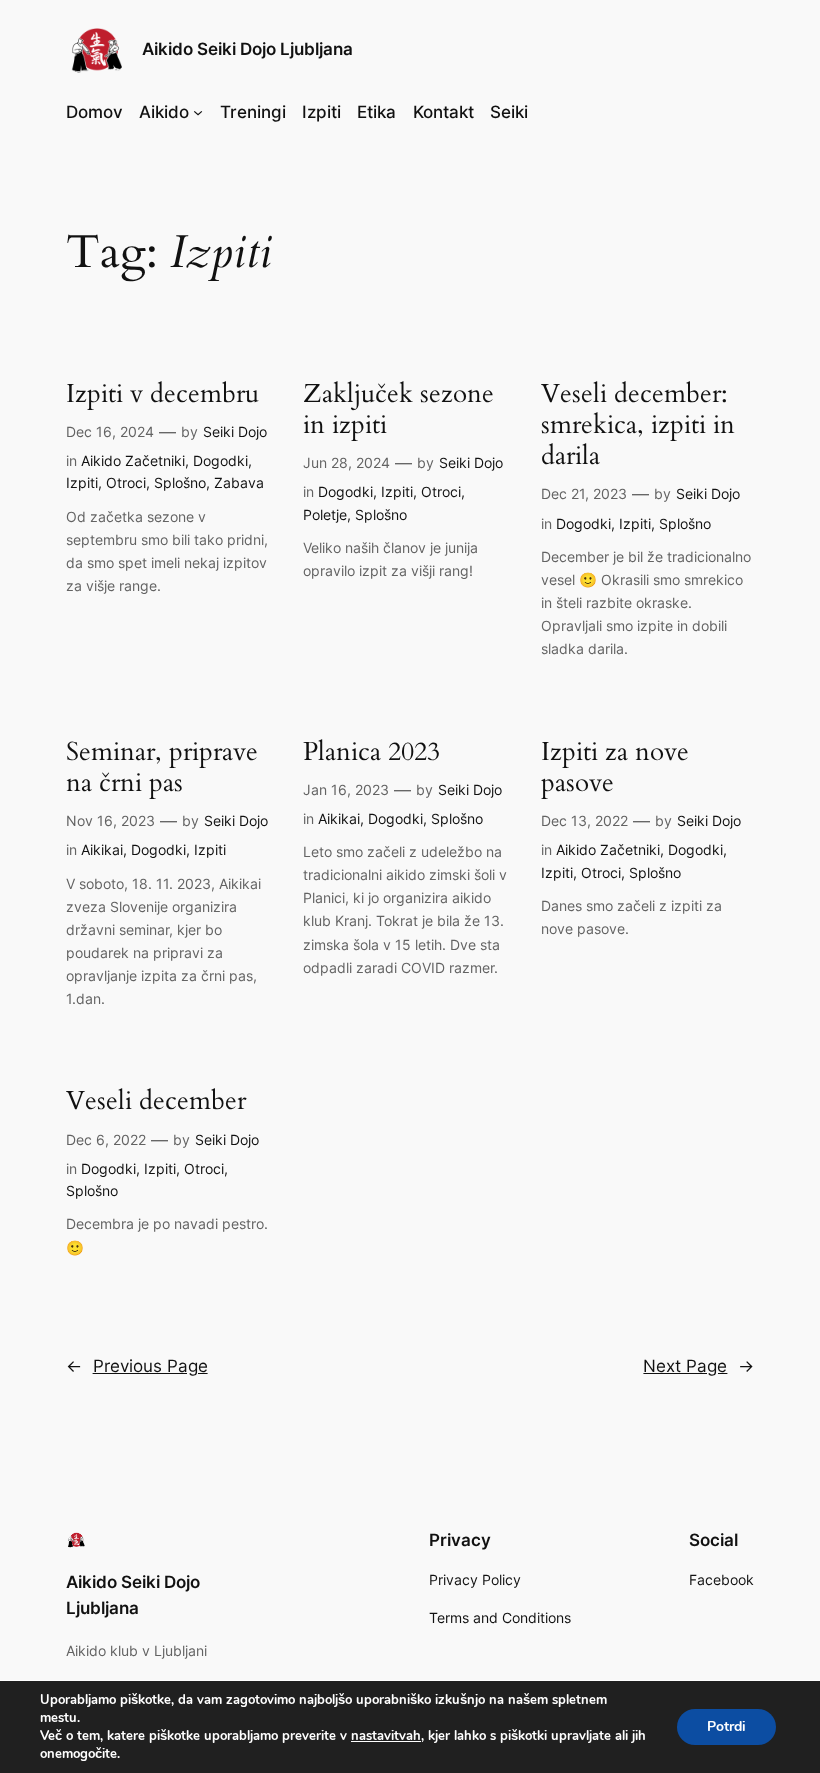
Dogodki (220, 460)
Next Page (698, 1366)
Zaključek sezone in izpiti (398, 409)
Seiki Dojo (235, 431)
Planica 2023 (371, 751)
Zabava (239, 482)
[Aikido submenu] (198, 112)
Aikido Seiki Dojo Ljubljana (247, 49)
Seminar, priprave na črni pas (162, 767)
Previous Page (137, 1366)
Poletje (325, 514)
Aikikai (102, 849)
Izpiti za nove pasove (615, 767)
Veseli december (156, 1100)
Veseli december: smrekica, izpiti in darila (638, 425)
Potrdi (726, 1726)
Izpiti (82, 482)
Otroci (126, 482)
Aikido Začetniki (133, 460)
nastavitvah (386, 1736)
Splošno (180, 482)
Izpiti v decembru (162, 393)
